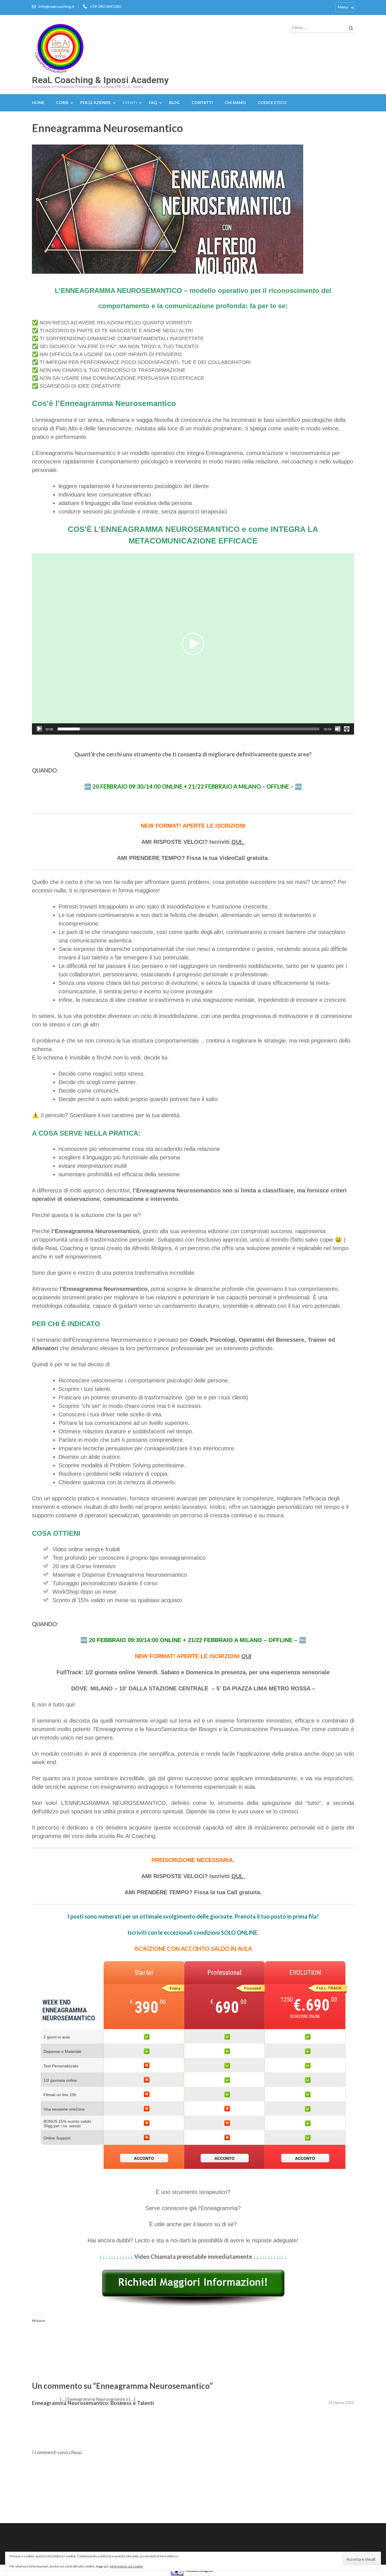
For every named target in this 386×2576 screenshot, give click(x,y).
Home (38, 103)
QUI (246, 1656)
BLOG (174, 103)
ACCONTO (144, 2158)
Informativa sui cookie (126, 2566)
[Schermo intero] (347, 729)
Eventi (130, 103)
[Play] (39, 729)
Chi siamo (235, 103)
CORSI (62, 103)
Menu (343, 7)
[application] (193, 644)
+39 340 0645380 (106, 6)
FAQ (153, 103)
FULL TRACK (329, 1988)
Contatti (202, 103)
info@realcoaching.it (57, 6)
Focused (253, 1988)
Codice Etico (272, 103)
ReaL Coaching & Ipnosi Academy (100, 80)
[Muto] (338, 729)
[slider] (188, 729)
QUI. (238, 842)
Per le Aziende (96, 103)
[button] (193, 644)
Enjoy (175, 1988)
